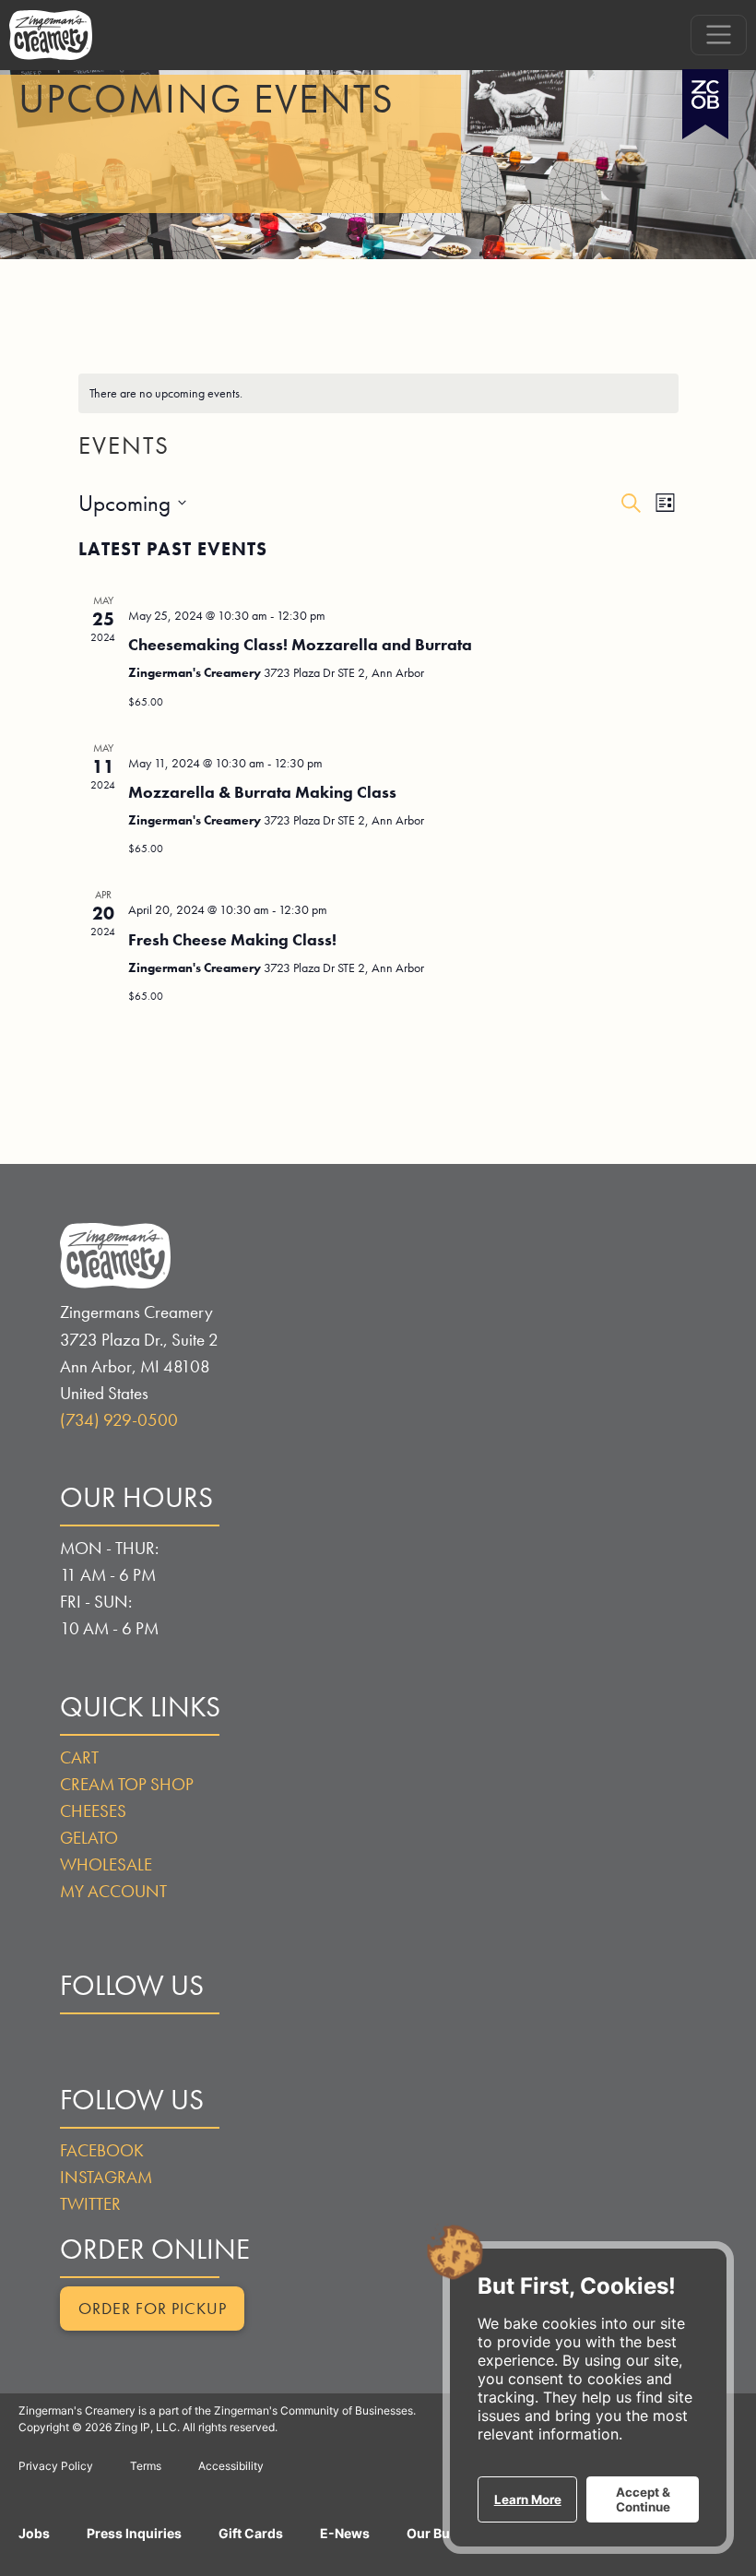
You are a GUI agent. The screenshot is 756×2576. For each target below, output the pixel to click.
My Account (113, 1891)
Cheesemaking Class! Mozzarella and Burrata (300, 644)
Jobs (34, 2533)
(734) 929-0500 (119, 1420)
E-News (345, 2533)
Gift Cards (251, 2533)
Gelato (89, 1838)
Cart (79, 1757)
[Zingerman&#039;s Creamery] (51, 35)
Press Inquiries (134, 2533)
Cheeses (93, 1811)
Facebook (102, 2150)
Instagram (106, 2177)
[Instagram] (127, 2054)
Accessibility (231, 2466)
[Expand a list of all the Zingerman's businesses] (705, 97)
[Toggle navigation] (719, 35)
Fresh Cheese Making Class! (232, 939)
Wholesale (106, 1864)
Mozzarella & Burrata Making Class (262, 792)
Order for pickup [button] (153, 2309)
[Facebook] (78, 2054)
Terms (146, 2466)
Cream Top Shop (127, 1784)
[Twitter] (176, 2054)
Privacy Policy (56, 2466)
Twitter (90, 2204)
